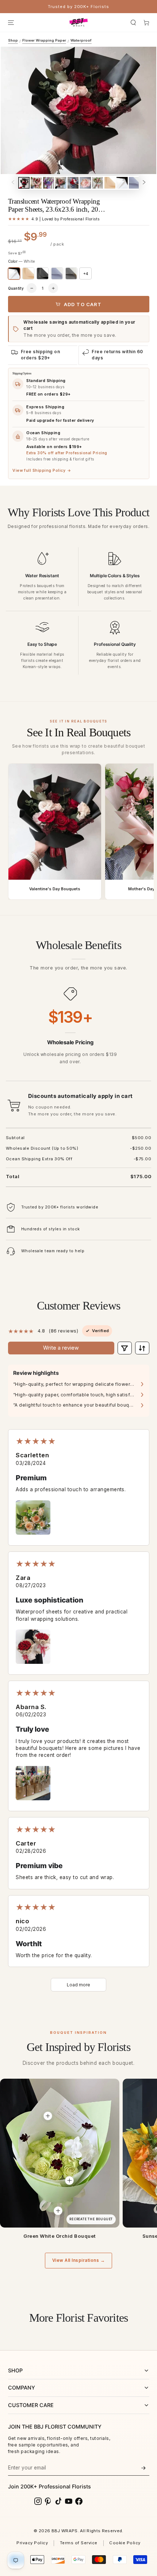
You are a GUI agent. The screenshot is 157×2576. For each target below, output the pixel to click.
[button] (133, 22)
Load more (78, 1985)
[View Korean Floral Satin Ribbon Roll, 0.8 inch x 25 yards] (58, 2211)
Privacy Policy (32, 2543)
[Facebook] (79, 2501)
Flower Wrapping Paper (44, 40)
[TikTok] (58, 2501)
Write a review (61, 1348)
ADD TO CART (83, 304)
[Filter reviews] (125, 1348)
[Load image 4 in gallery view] (61, 183)
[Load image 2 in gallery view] (36, 183)
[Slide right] (144, 183)
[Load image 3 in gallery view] (49, 183)
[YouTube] (69, 2501)
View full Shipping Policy (42, 471)
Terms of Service (79, 2543)
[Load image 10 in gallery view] (134, 183)
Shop (13, 40)
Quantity (16, 288)
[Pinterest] (48, 2501)
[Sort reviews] (142, 1348)
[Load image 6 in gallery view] (85, 183)
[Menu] (11, 22)
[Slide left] (13, 183)
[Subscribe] (143, 2468)
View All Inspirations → (78, 2260)
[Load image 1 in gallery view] (24, 183)
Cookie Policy (125, 2543)
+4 (86, 274)
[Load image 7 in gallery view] (97, 183)
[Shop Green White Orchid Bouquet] (60, 2153)
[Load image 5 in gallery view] (73, 183)
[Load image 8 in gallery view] (110, 183)
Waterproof (81, 40)
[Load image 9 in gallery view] (122, 183)
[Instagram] (38, 2501)
